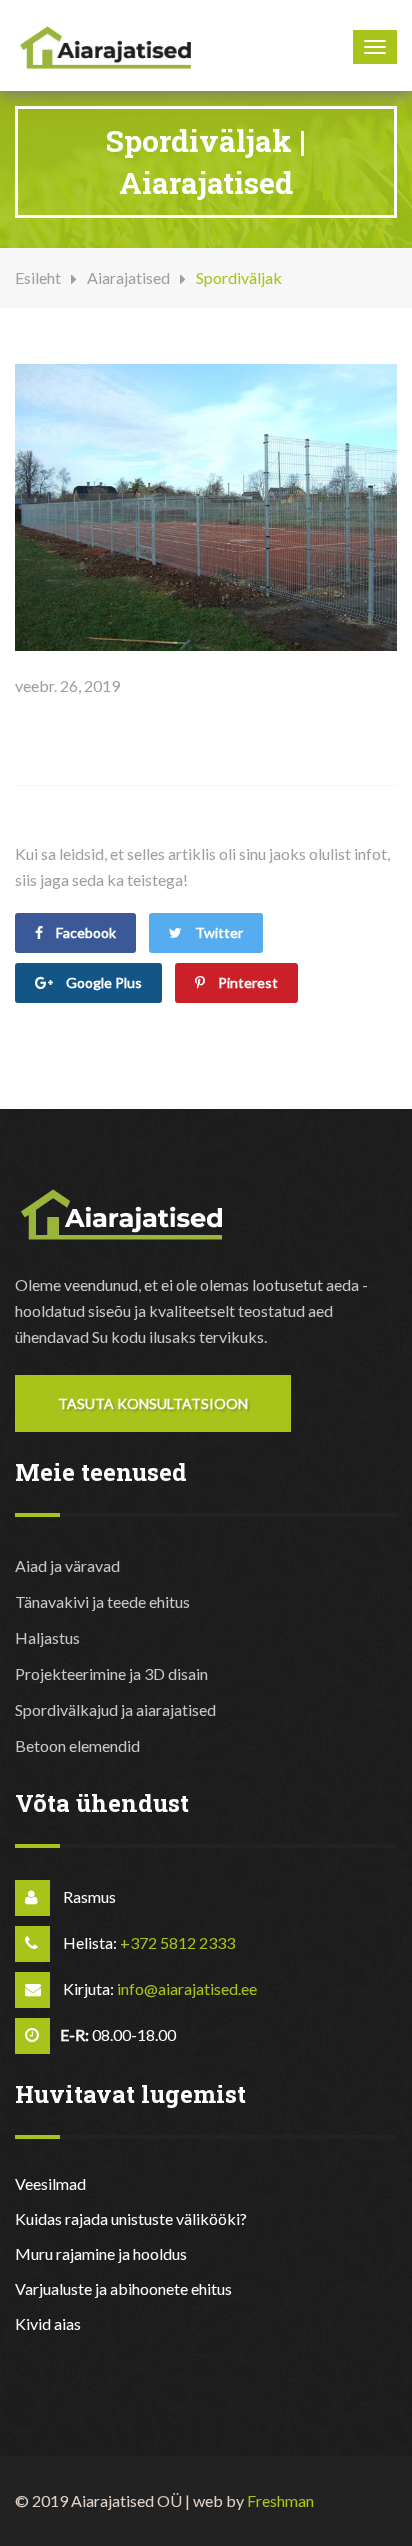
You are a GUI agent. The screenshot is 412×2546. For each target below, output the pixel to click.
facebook (84, 932)
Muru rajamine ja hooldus (101, 2253)
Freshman (280, 2500)
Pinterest (246, 982)
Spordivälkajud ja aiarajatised (115, 1709)
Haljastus (47, 1637)
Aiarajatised (128, 277)
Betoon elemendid (77, 1745)
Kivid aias (48, 2323)
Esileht (38, 277)
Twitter (217, 932)
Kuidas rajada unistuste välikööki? (131, 2218)
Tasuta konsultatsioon (153, 1403)
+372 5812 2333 (177, 1942)
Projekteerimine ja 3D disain (111, 1673)
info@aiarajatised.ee (187, 1988)
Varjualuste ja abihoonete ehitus (123, 2288)
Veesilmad (50, 2183)
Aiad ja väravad (67, 1565)
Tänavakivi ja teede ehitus (102, 1601)
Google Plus (102, 982)
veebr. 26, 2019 (67, 685)
